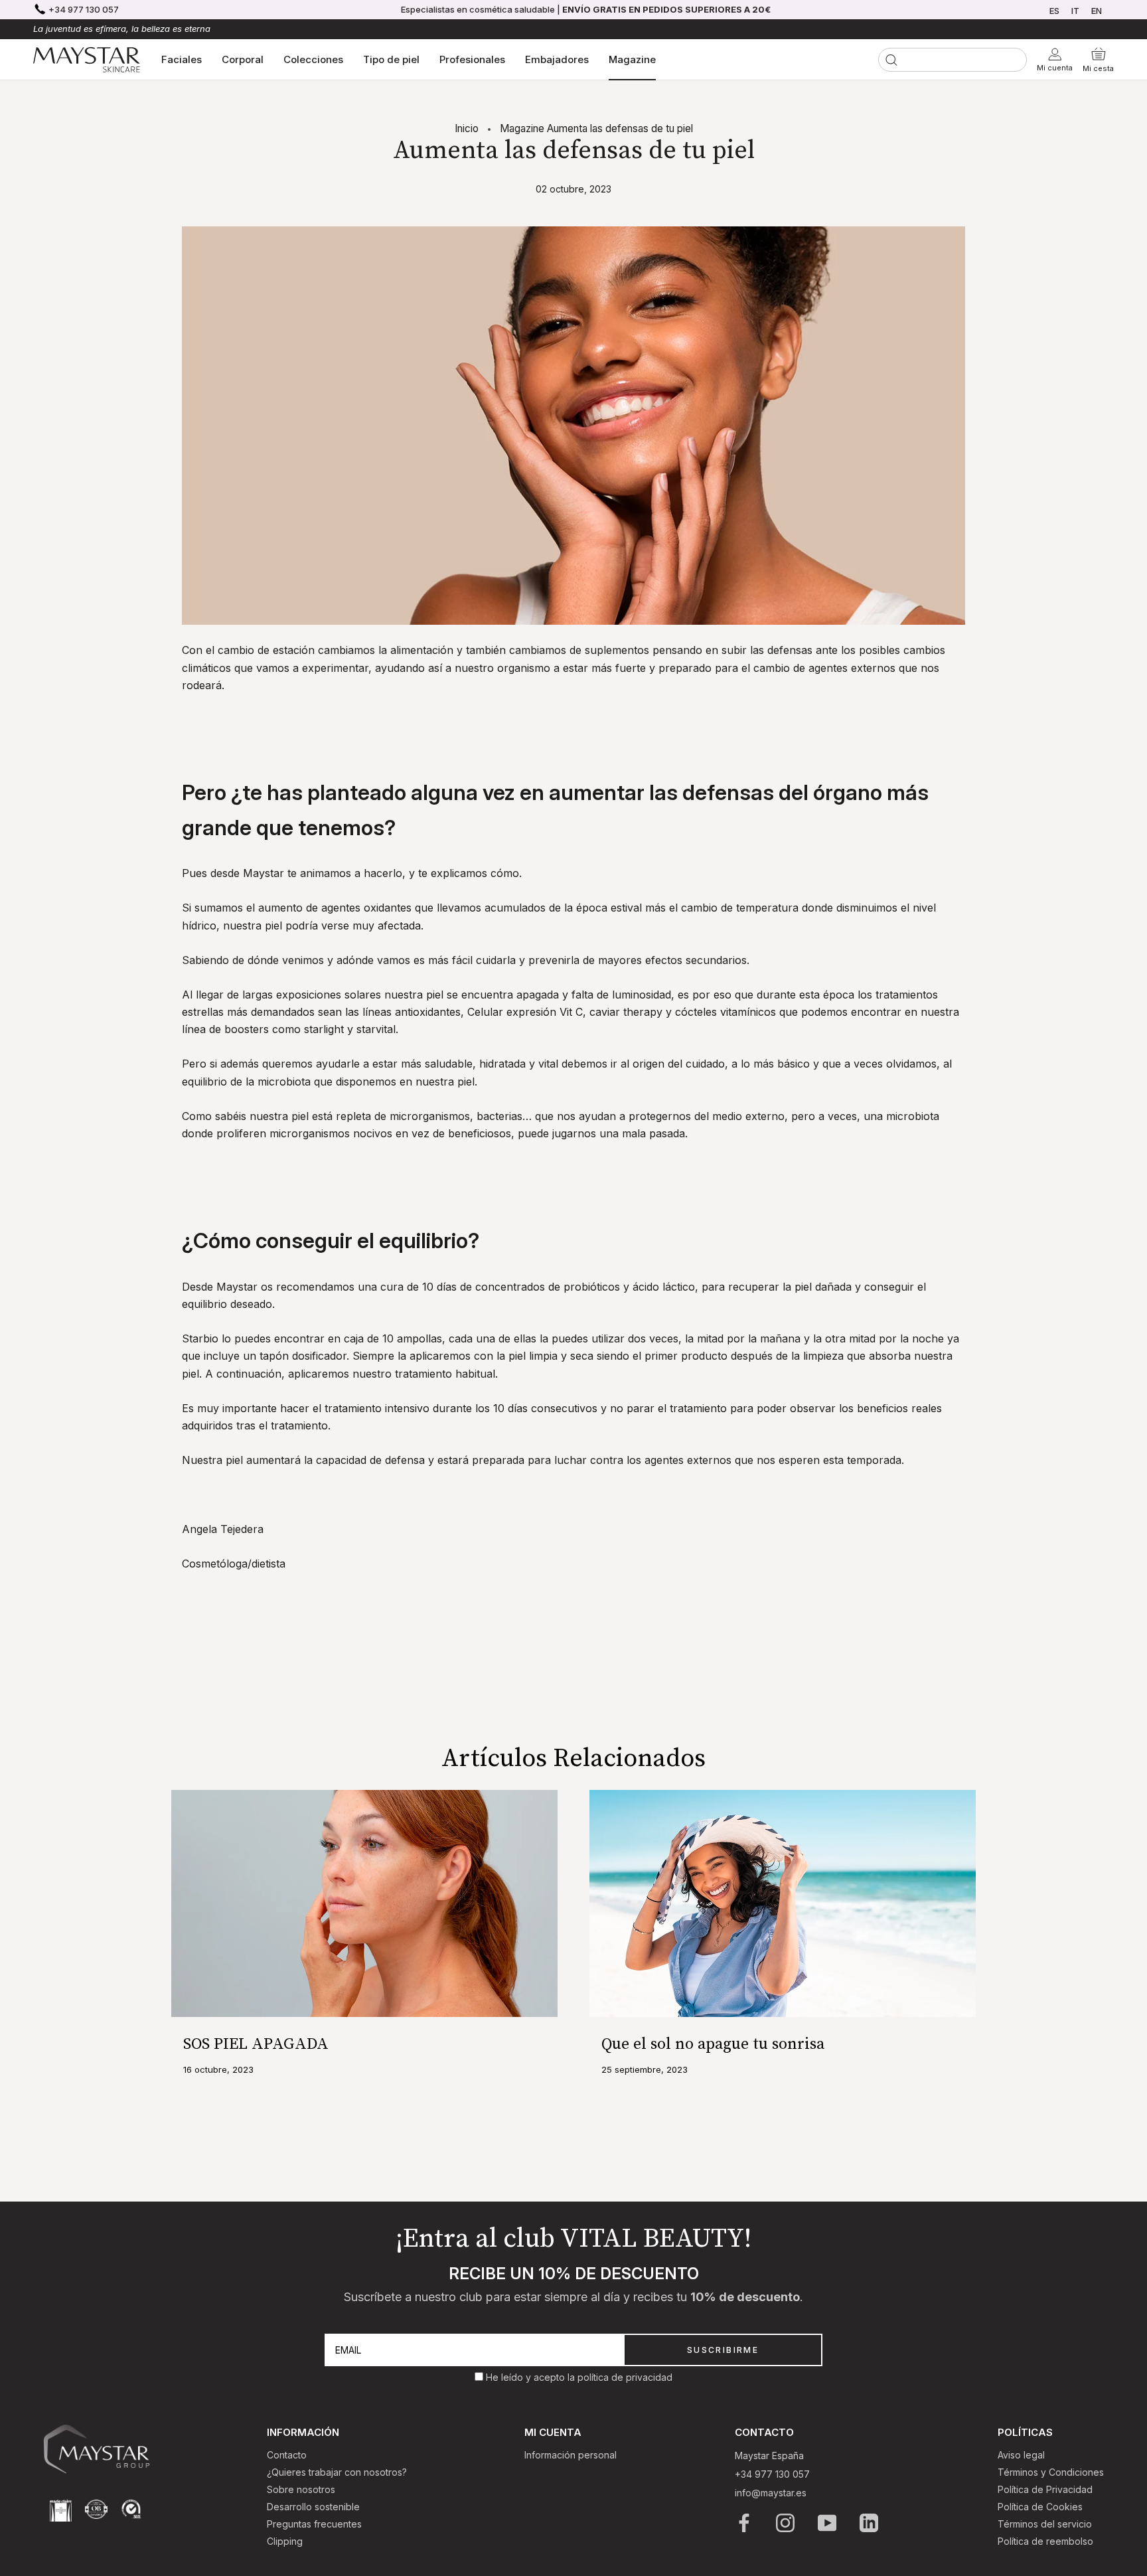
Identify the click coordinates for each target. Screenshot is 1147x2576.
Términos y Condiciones (1051, 2472)
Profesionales (472, 59)
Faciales (182, 59)
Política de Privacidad (1045, 2489)
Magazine (632, 59)
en (1097, 11)
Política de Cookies (1040, 2507)
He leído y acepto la (532, 2377)
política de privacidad (625, 2377)
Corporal (243, 59)
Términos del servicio (1045, 2524)
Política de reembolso (1045, 2541)
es (1054, 11)
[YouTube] (828, 2523)
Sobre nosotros (301, 2489)
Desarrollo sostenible (313, 2507)
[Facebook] (745, 2523)
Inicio (467, 128)
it (1075, 11)
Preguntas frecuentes (314, 2524)
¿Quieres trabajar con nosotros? (337, 2472)
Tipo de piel (391, 59)
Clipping (285, 2541)
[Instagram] (786, 2523)
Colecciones (313, 59)
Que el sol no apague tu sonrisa (713, 2044)
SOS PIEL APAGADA (256, 2044)
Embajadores (557, 59)
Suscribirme (723, 2350)
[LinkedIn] (870, 2523)
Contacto (287, 2455)
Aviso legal (1021, 2455)
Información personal (571, 2455)
